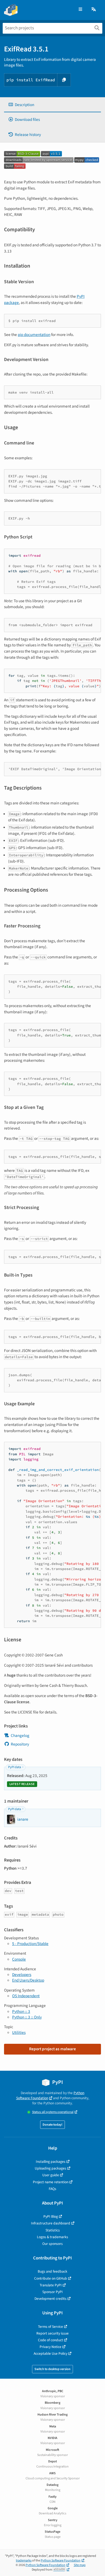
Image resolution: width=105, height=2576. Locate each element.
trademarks (24, 2561)
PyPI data (15, 1767)
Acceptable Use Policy (50, 2354)
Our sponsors (52, 2244)
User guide (51, 2175)
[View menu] (80, 10)
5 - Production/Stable (30, 1944)
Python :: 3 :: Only (27, 2017)
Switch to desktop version (52, 2369)
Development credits (50, 2299)
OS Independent (26, 1996)
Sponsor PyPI (52, 2292)
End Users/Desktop (28, 1980)
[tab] (52, 105)
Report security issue (52, 2333)
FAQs (52, 2189)
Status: (53, 2112)
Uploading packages (50, 2168)
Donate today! (52, 2125)
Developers (22, 1975)
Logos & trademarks (52, 2237)
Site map (80, 2565)
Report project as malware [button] (52, 2049)
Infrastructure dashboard (51, 2223)
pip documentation (34, 335)
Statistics (53, 2230)
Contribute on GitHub (51, 2278)
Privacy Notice (50, 2347)
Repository (20, 1744)
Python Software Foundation (50, 2095)
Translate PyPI (51, 2285)
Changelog (20, 1736)
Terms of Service (50, 2327)
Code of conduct (50, 2340)
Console (19, 1959)
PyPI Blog (51, 2216)
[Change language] (94, 10)
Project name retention (51, 2182)
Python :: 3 (21, 2011)
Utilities (19, 2032)
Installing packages (51, 2162)
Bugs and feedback (52, 2271)
